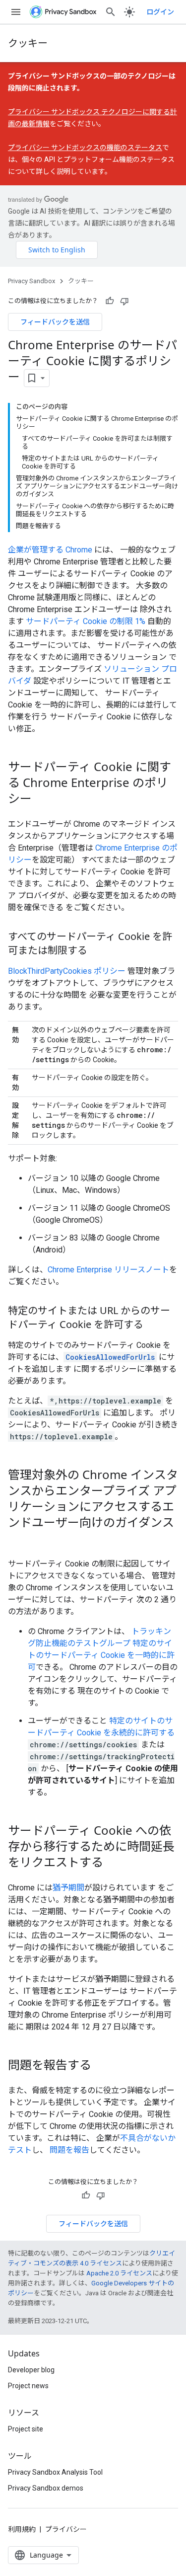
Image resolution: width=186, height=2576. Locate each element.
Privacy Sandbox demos (46, 2488)
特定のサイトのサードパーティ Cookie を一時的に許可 (101, 1655)
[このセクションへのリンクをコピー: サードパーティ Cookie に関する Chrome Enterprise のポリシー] (42, 799)
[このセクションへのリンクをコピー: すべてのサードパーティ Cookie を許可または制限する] (97, 951)
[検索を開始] (111, 12)
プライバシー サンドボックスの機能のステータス (85, 148)
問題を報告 (69, 2150)
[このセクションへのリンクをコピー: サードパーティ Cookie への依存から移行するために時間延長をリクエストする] (113, 1863)
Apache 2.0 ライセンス (119, 2273)
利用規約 (22, 2529)
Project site (26, 2429)
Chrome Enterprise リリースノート (108, 1270)
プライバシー (66, 2529)
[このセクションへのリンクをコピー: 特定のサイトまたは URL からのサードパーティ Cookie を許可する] (153, 1325)
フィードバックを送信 (55, 322)
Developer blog (31, 2370)
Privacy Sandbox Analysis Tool (55, 2472)
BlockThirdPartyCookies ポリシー (67, 971)
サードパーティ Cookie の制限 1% (86, 621)
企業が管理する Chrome (50, 550)
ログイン (160, 12)
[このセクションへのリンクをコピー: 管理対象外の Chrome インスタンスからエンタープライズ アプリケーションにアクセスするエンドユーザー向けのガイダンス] (18, 1539)
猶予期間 (68, 1888)
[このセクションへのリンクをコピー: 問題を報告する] (101, 2066)
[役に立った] (110, 301)
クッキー (28, 43)
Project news (28, 2386)
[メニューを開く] (16, 12)
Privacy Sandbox (31, 281)
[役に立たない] (124, 301)
